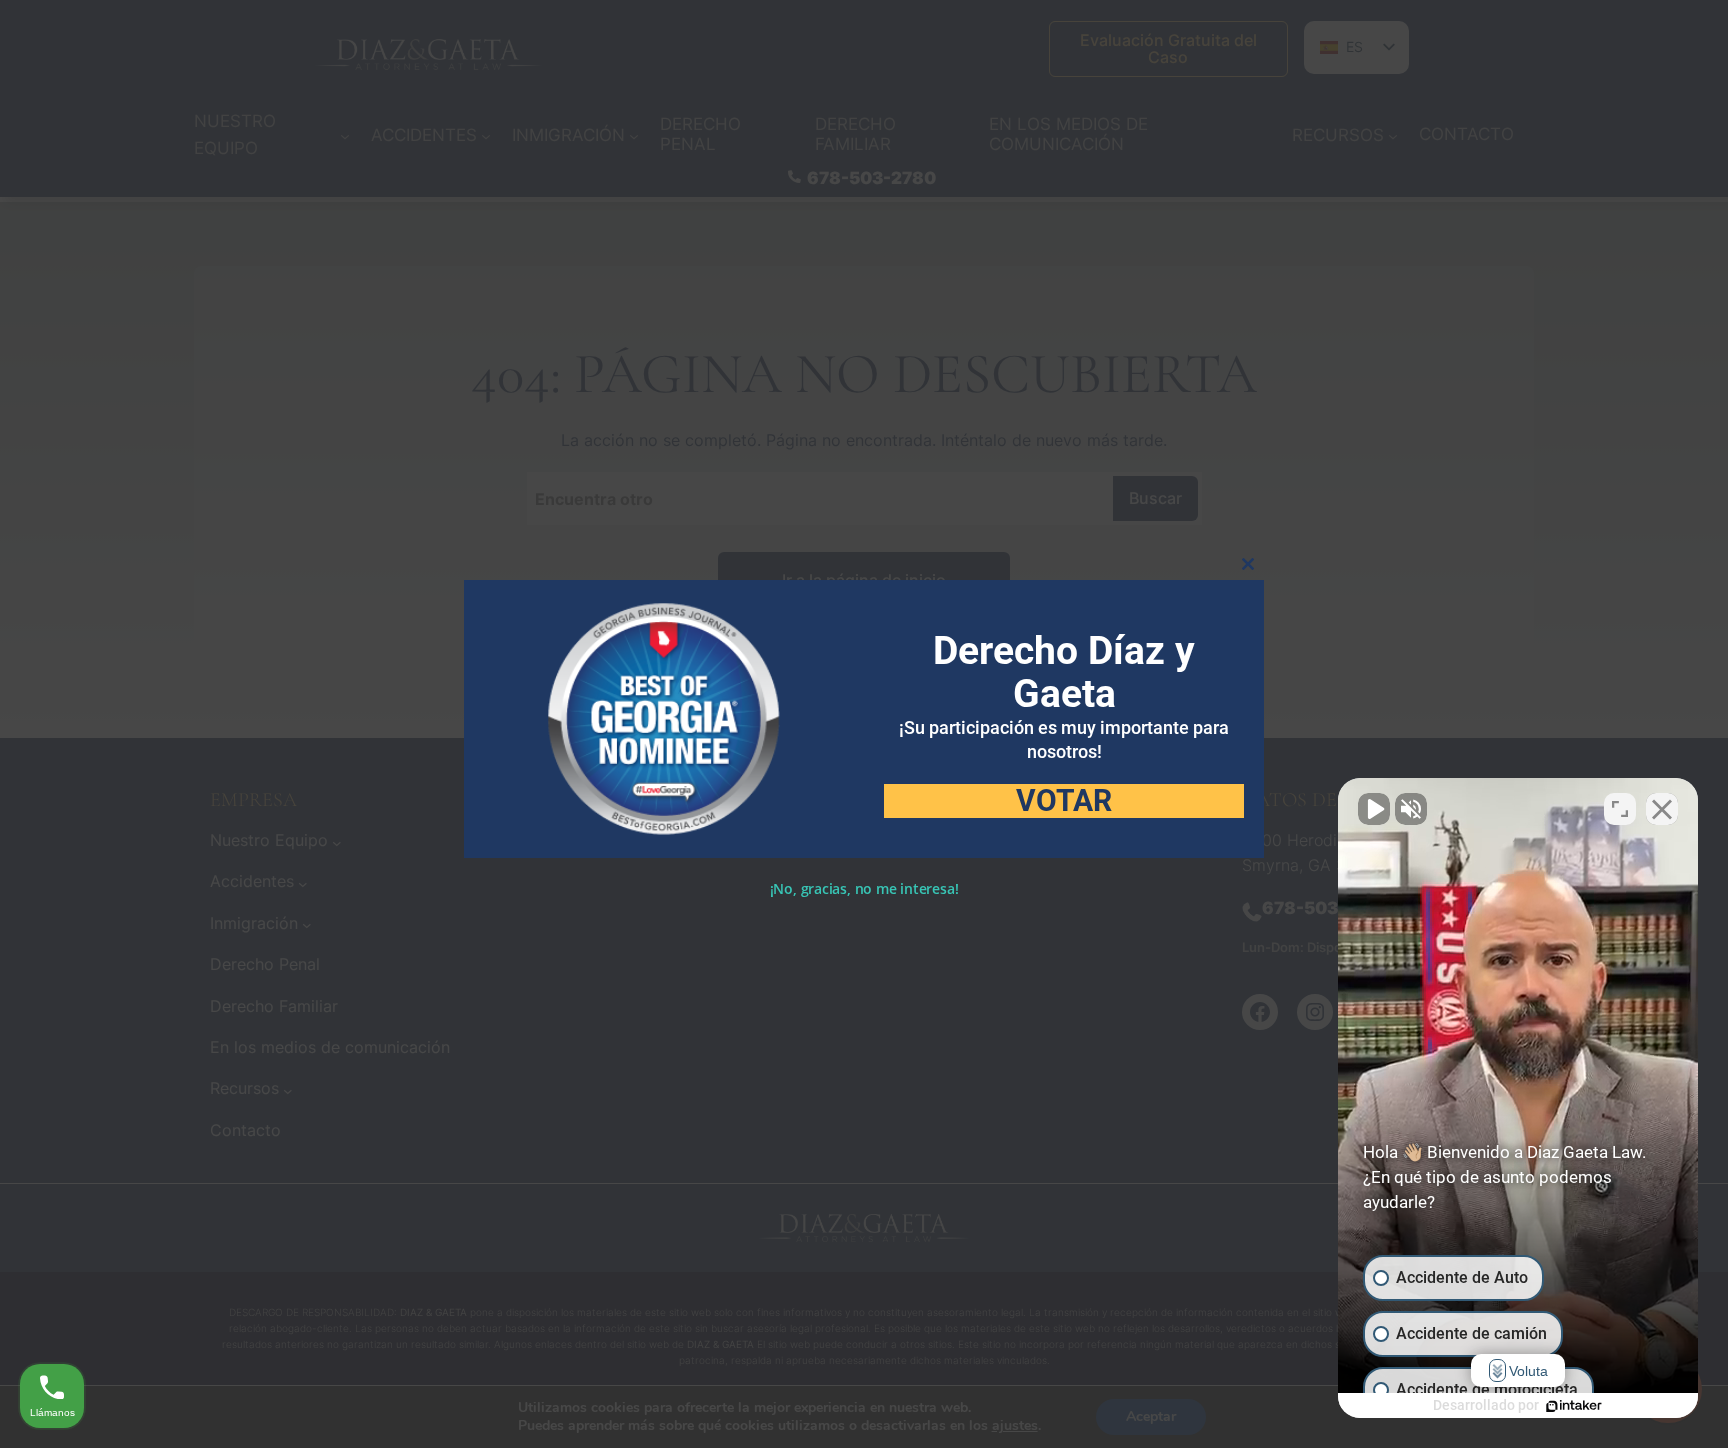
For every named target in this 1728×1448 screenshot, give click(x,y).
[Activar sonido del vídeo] (1374, 809)
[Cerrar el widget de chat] (1662, 809)
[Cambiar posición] (1620, 809)
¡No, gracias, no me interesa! (864, 888)
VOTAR (1064, 801)
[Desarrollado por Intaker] (1574, 1406)
